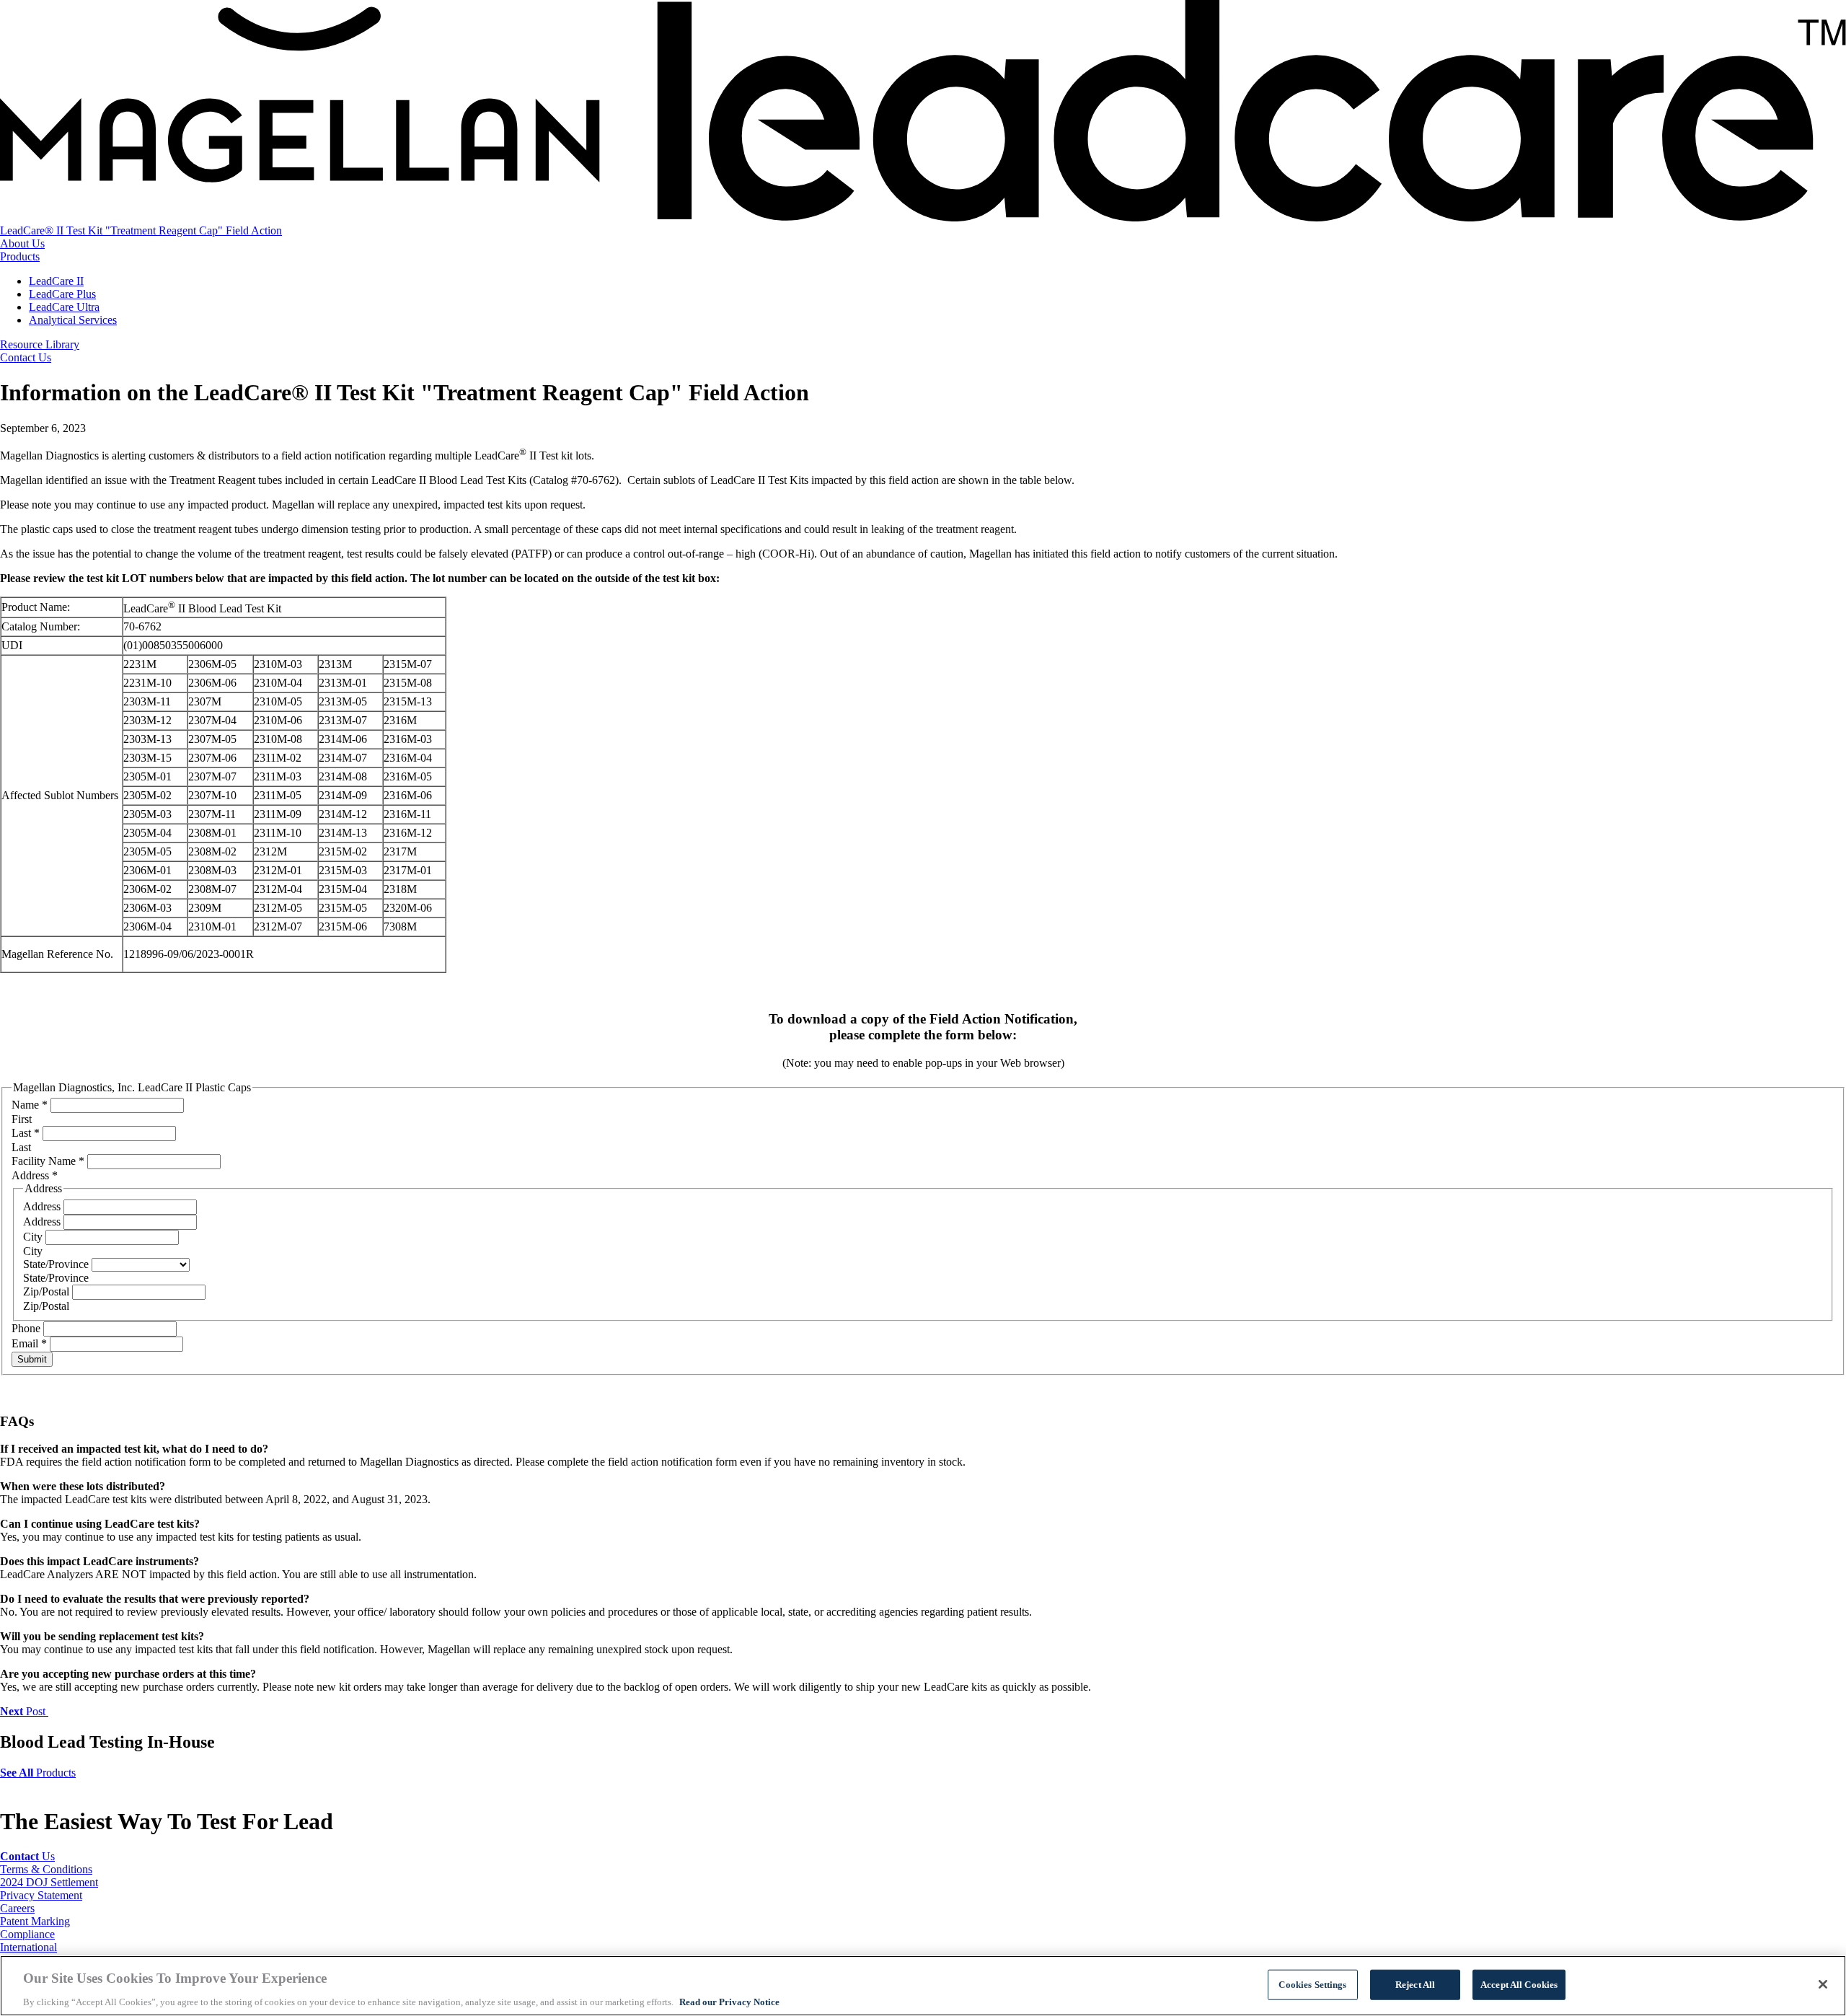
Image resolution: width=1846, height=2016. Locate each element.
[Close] (1823, 1984)
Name (30, 1105)
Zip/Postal (48, 1291)
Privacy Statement (41, 1895)
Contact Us (26, 357)
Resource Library (40, 344)
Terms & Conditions (46, 1869)
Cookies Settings (1312, 1984)
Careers (17, 1908)
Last (26, 1133)
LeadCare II (56, 281)
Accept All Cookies (1519, 1984)
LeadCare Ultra (64, 307)
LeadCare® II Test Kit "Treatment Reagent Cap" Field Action (141, 230)
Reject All (1415, 1984)
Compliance (27, 1934)
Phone (27, 1328)
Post (24, 1711)
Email (29, 1343)
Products (20, 256)
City (34, 1237)
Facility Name (48, 1161)
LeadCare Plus (62, 294)
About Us (22, 243)
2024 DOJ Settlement (49, 1882)
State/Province (57, 1264)
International (28, 1947)
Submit (32, 1359)
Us (27, 1856)
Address (43, 1206)
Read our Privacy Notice (729, 2001)
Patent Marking (35, 1921)
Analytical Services (73, 320)
